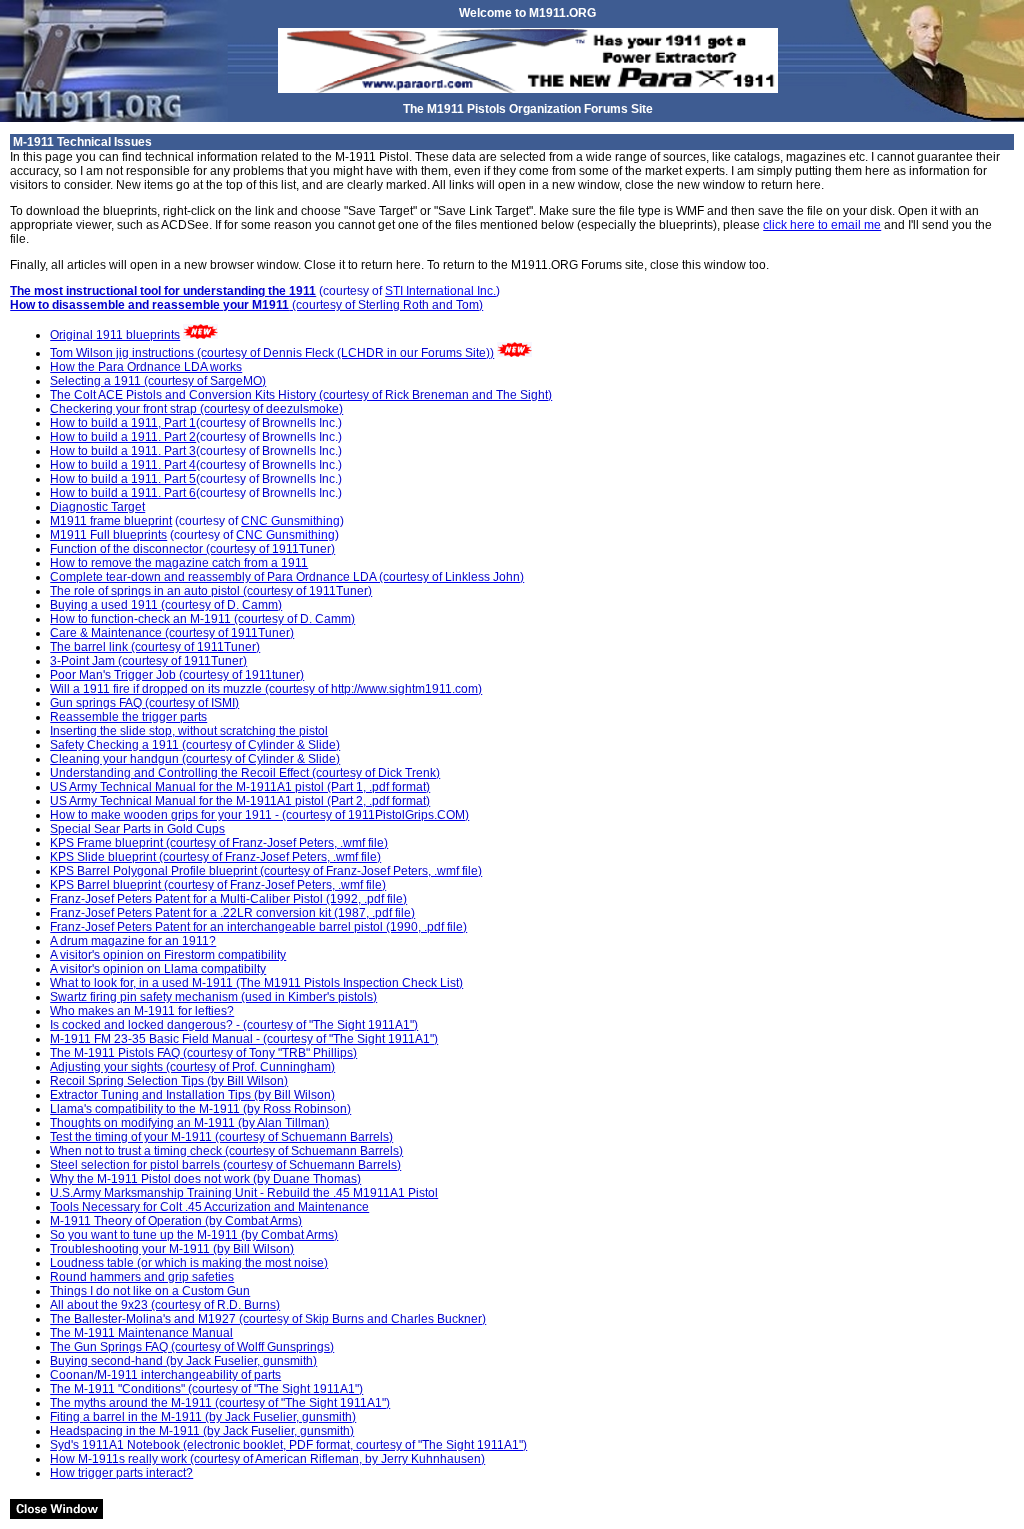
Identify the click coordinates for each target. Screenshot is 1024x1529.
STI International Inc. (440, 291)
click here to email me (822, 225)
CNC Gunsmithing (290, 521)
